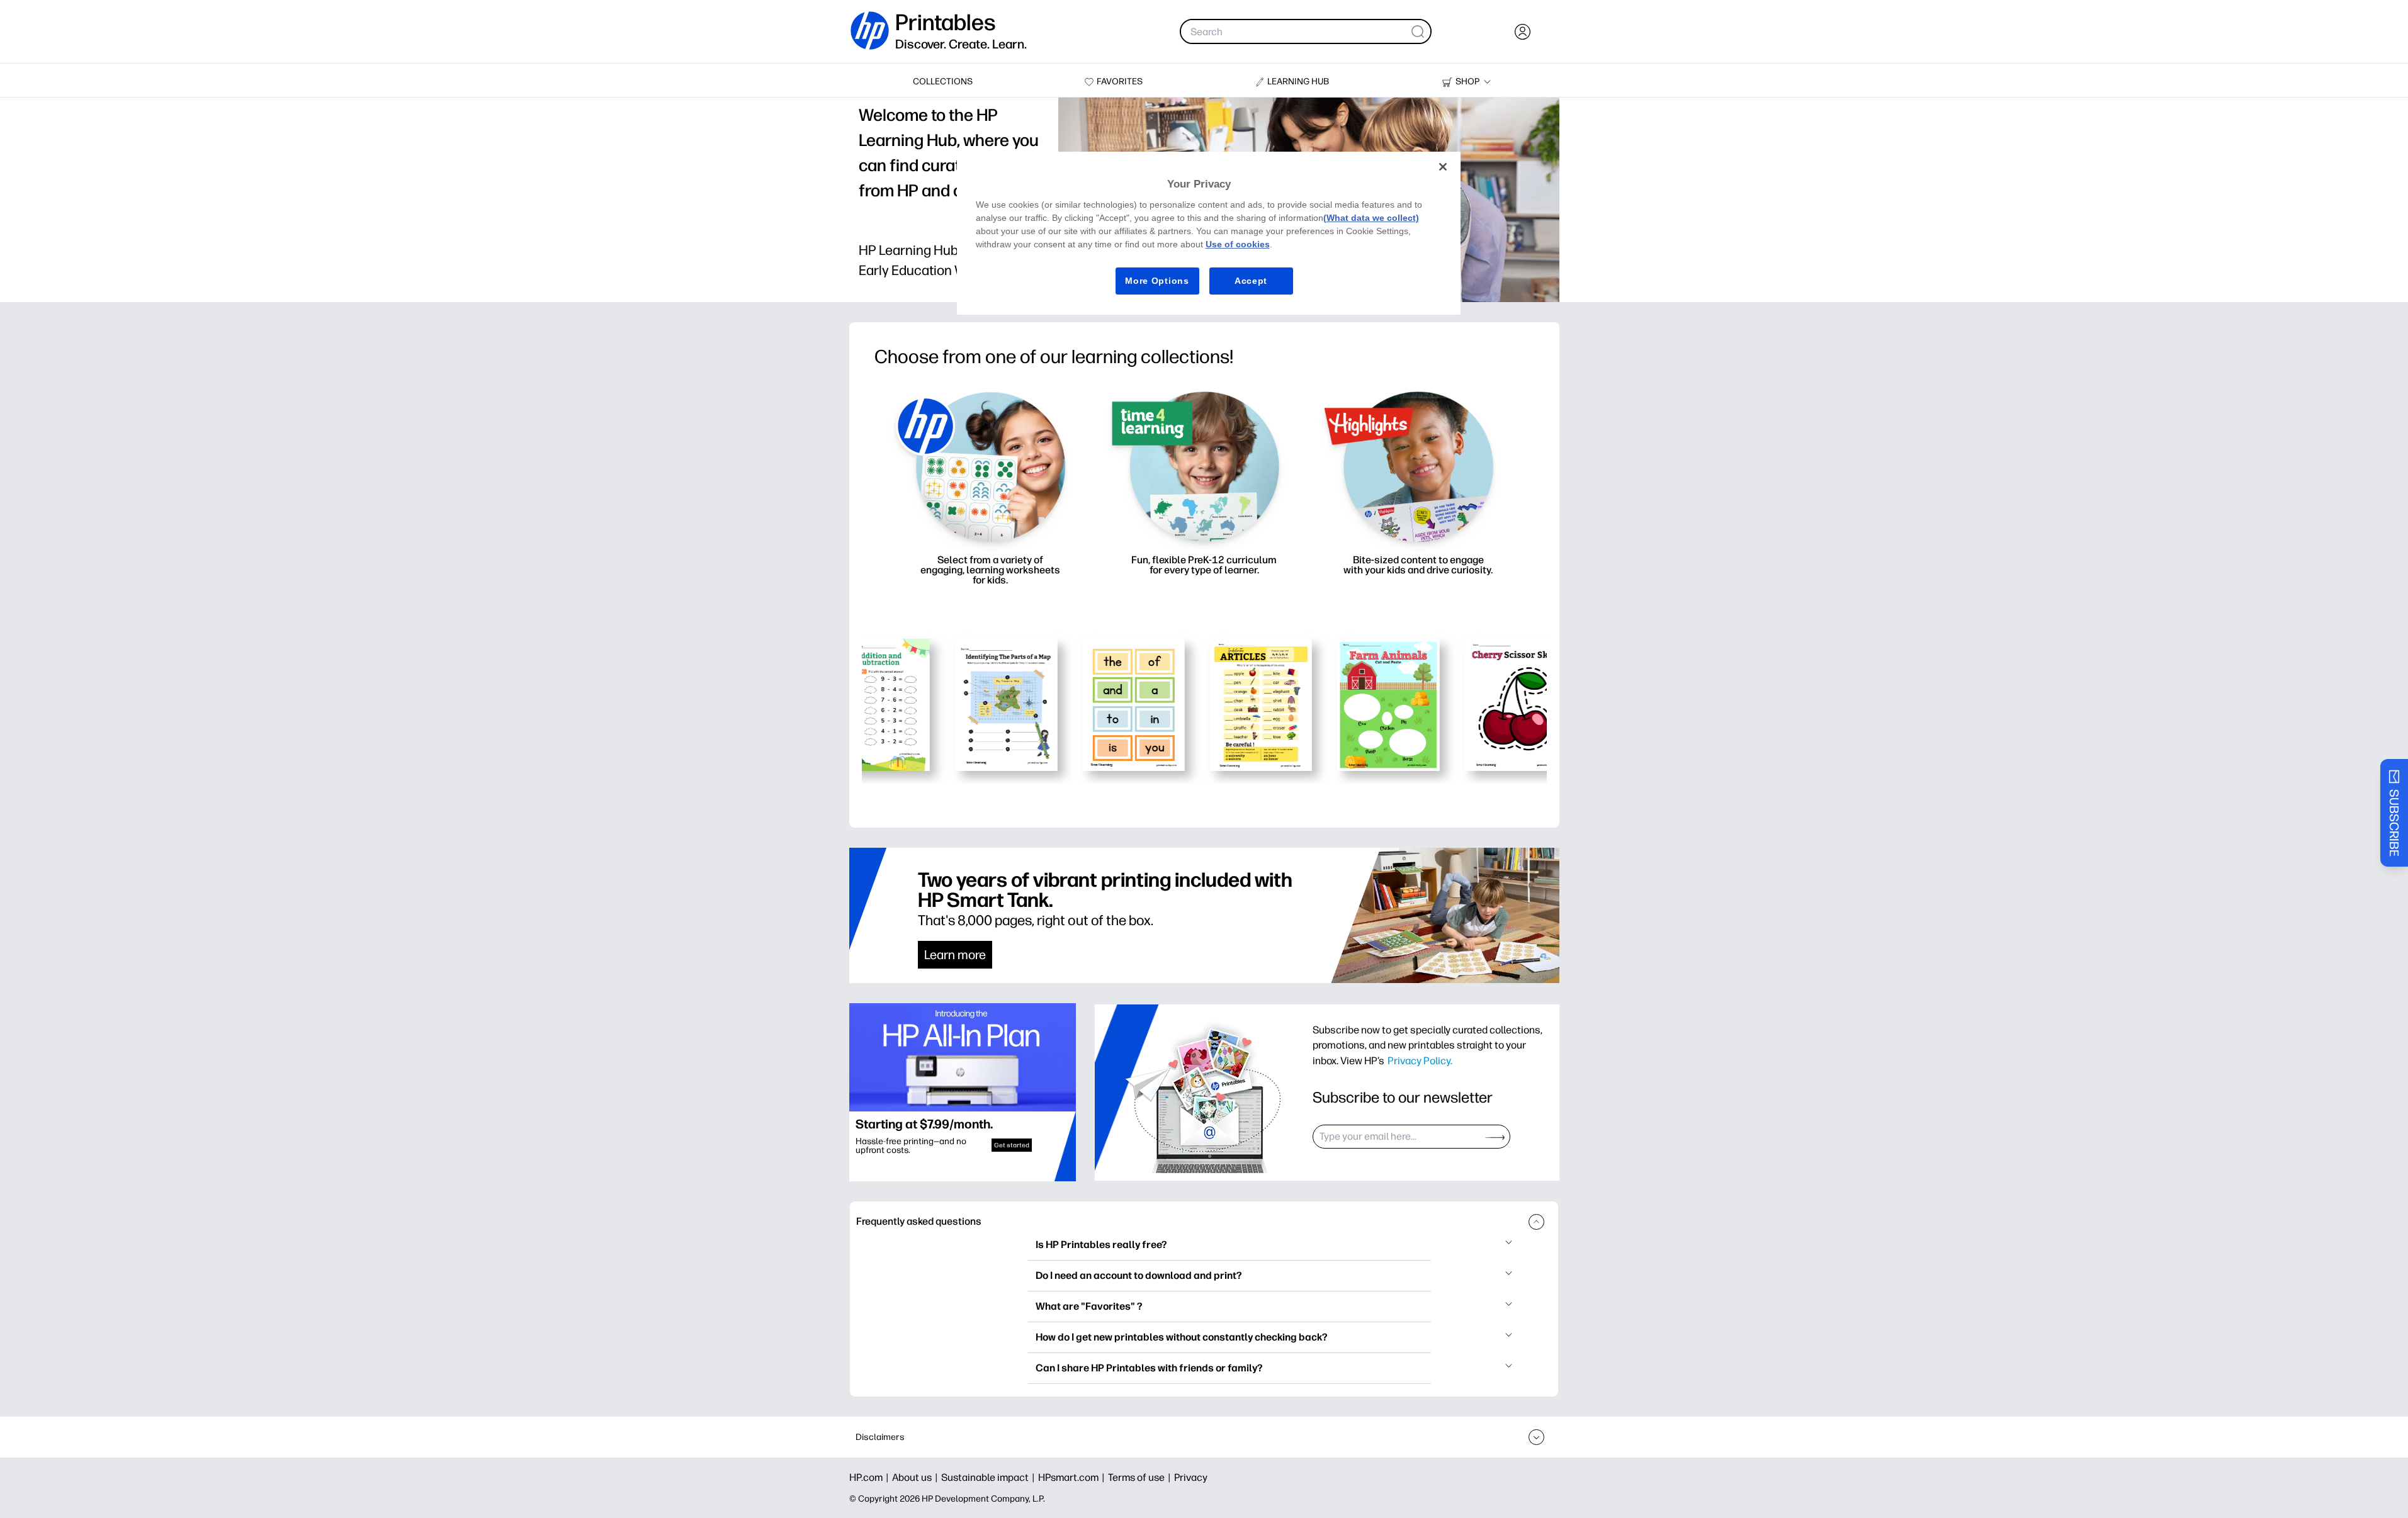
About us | (917, 1477)
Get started (1012, 1145)
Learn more (955, 955)
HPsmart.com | (1073, 1477)
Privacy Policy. (1420, 1060)
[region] (1209, 233)
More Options (1157, 281)
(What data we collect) (1371, 218)
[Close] (1443, 167)
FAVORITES (1120, 82)
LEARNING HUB (1298, 82)
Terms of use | (1141, 1477)
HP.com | (871, 1477)
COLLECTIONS (943, 82)
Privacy (1191, 1477)
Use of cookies (1238, 244)
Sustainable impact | (990, 1477)
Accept (1251, 281)
